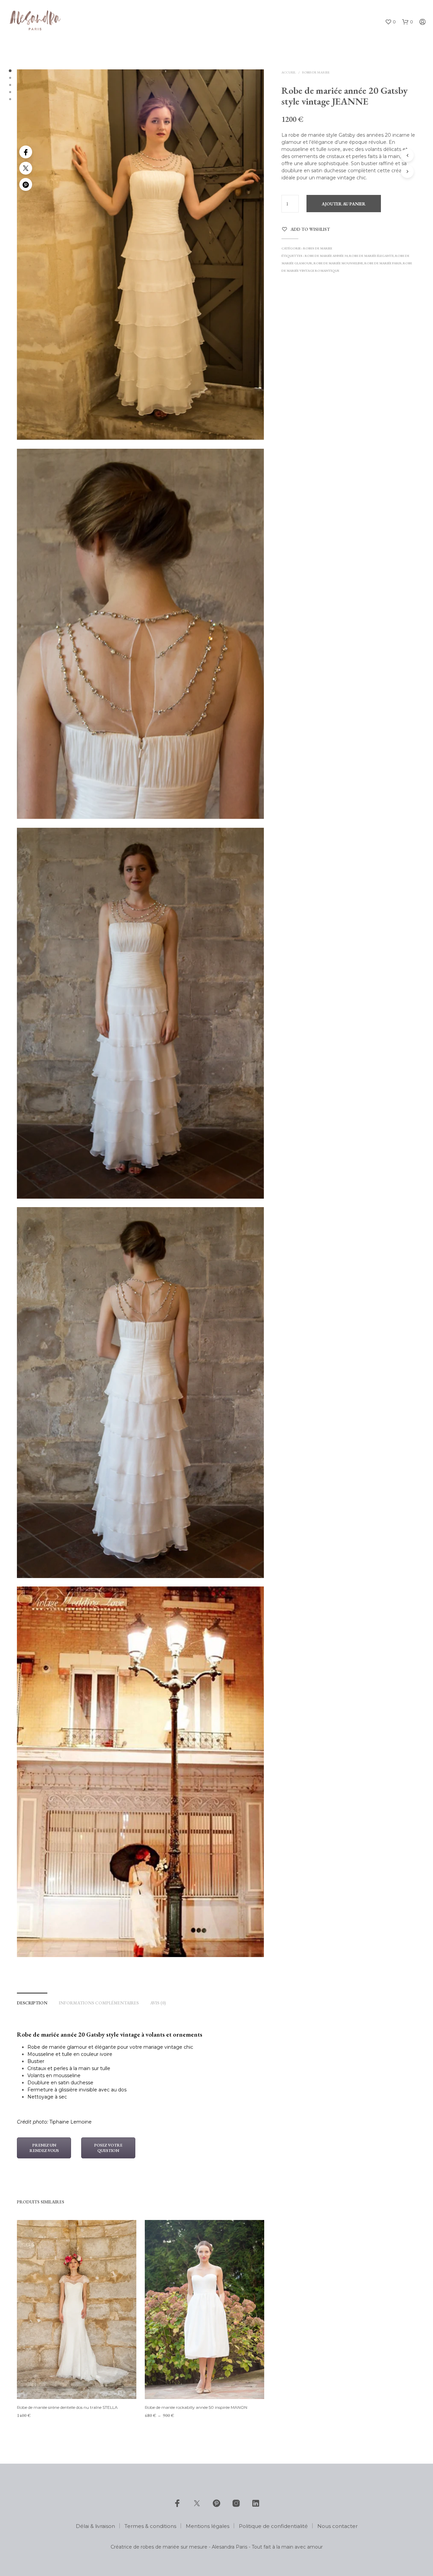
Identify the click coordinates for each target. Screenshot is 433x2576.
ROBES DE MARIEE (316, 72)
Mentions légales (208, 2526)
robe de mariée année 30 (326, 256)
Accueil (289, 72)
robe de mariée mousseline (338, 263)
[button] (390, 22)
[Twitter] (26, 168)
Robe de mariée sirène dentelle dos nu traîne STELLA (67, 2407)
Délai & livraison (95, 2526)
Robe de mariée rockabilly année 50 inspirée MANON (196, 2407)
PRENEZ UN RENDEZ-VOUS (44, 2148)
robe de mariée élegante (371, 256)
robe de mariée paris (383, 263)
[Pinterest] (26, 184)
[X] (197, 2503)
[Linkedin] (256, 2503)
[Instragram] (236, 2503)
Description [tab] (32, 2003)
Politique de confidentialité (273, 2526)
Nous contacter (337, 2526)
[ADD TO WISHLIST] (76, 2386)
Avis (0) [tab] (158, 2003)
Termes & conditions (150, 2526)
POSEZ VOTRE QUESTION (108, 2148)
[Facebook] (26, 152)
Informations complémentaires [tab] (99, 2003)
